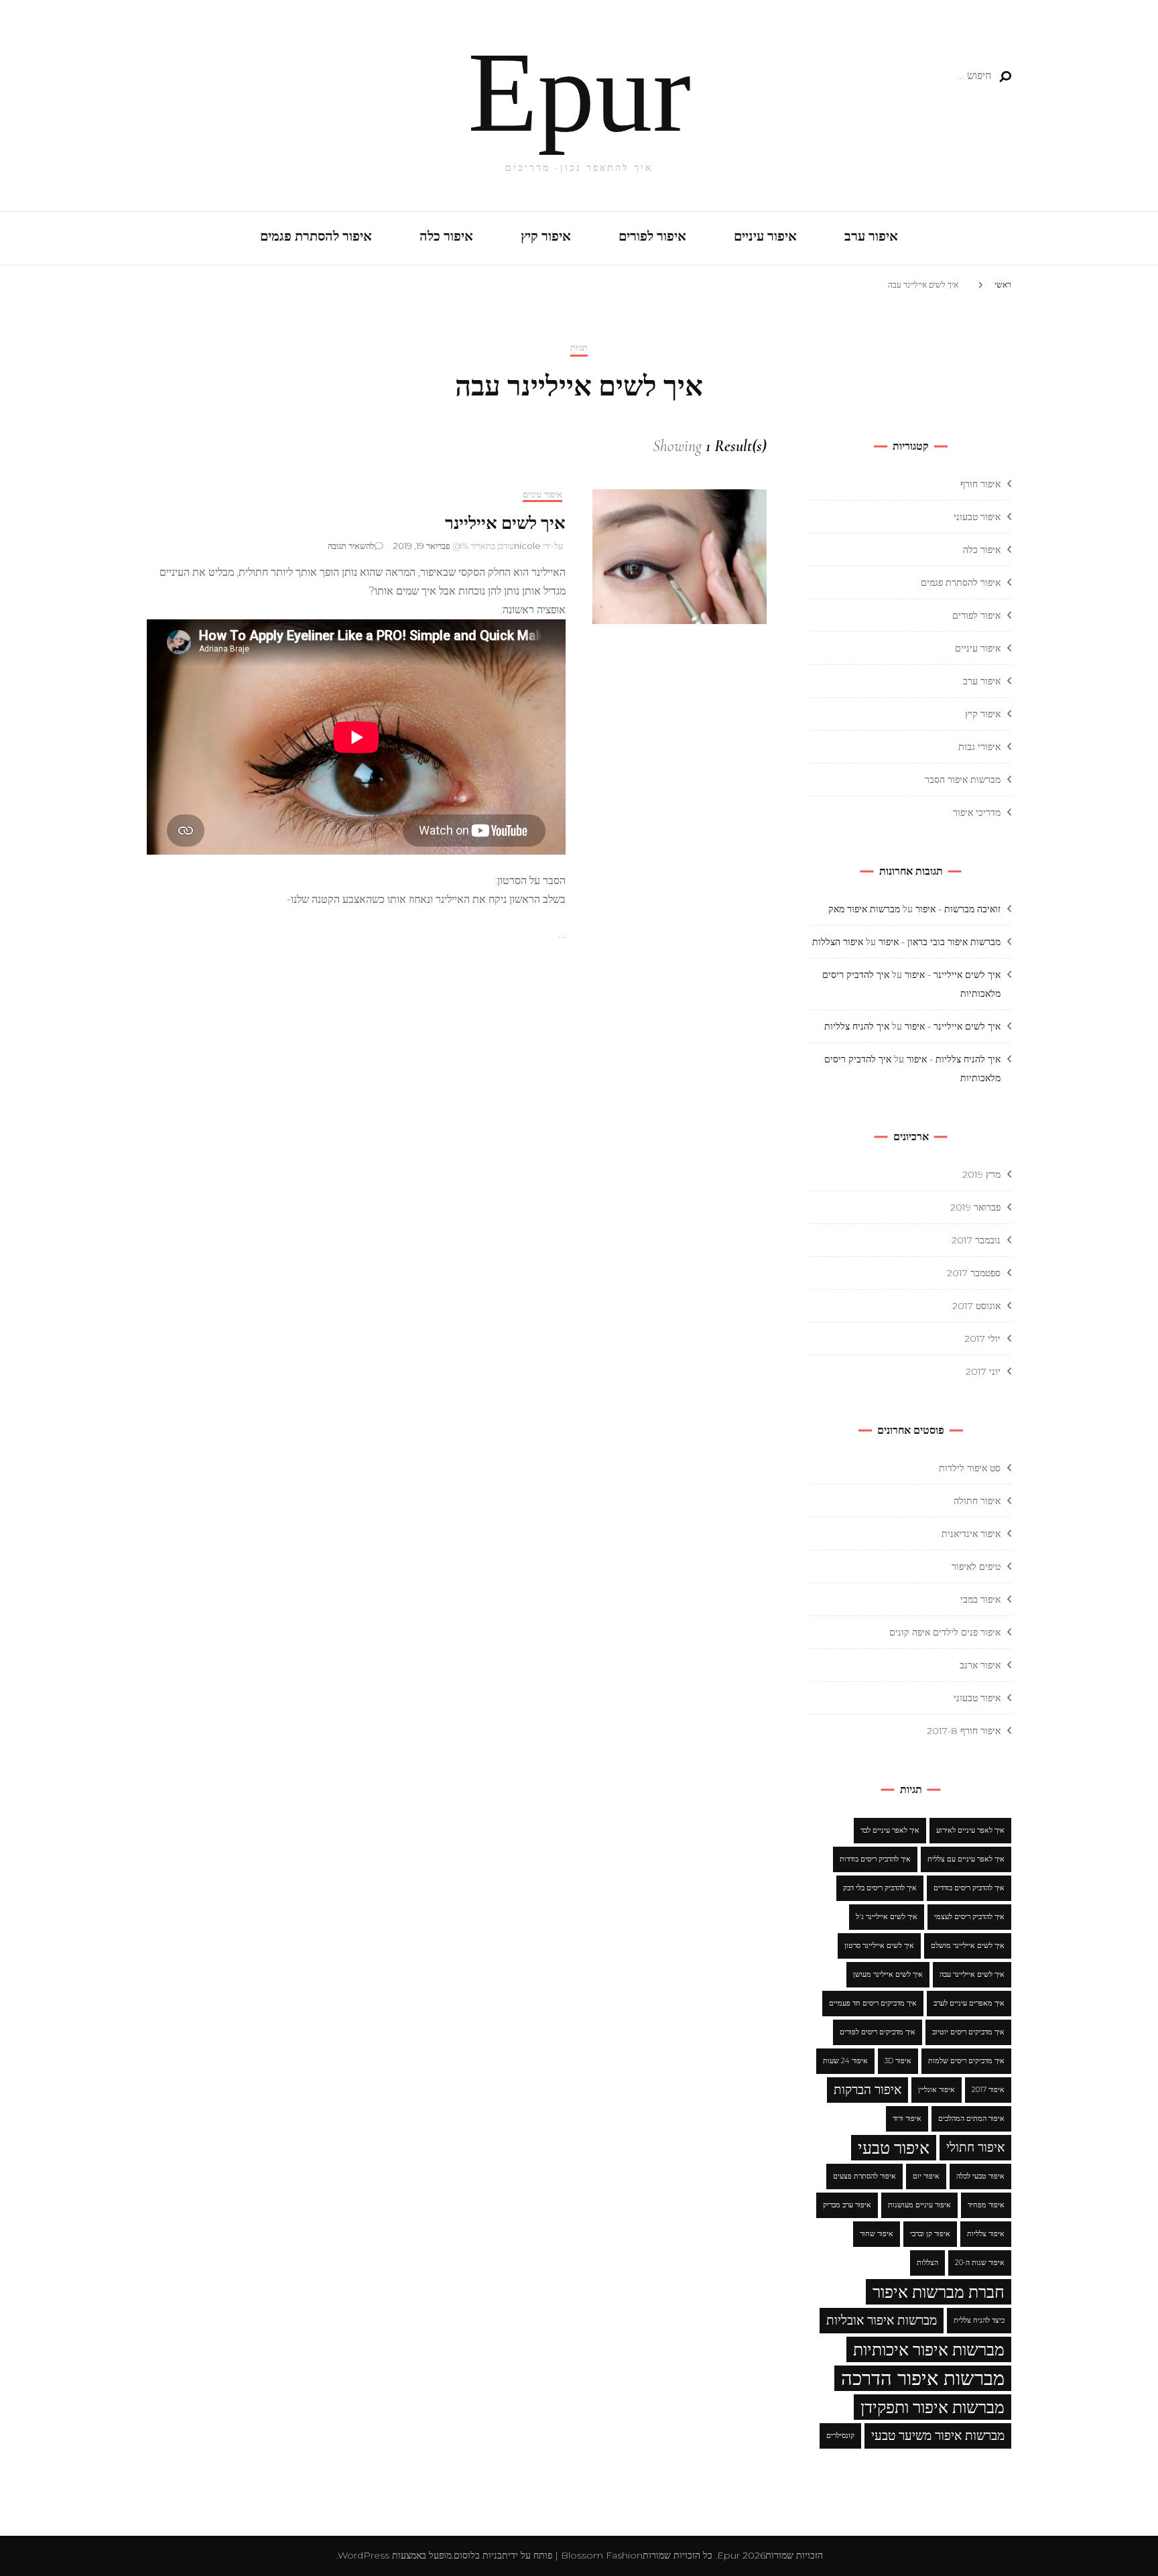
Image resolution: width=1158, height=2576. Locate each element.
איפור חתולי (975, 2147)
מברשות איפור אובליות (882, 2320)
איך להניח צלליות (857, 1026)
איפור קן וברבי (930, 2234)
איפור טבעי (894, 2148)
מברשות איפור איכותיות (929, 2349)
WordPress (364, 2555)
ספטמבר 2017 (974, 1273)
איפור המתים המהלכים (971, 2119)
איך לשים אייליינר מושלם (968, 1946)
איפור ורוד (907, 2119)
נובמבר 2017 (976, 1240)
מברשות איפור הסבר (963, 780)
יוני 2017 (983, 1371)
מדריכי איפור (977, 812)
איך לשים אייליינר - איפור (953, 975)
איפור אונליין (937, 2090)
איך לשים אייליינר (505, 523)
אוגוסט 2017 (976, 1306)
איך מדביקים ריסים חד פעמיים (873, 2003)
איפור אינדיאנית (971, 1534)
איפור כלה (446, 237)
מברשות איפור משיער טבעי (938, 2436)
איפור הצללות (838, 942)
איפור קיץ (546, 237)
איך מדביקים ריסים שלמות (966, 2061)
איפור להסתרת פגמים (316, 237)
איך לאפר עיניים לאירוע (970, 1830)
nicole (527, 546)
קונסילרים (840, 2436)
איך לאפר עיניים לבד (890, 1830)
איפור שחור (877, 2234)
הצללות (927, 2263)
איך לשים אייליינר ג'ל (887, 1917)
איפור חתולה (977, 1501)
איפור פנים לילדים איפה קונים (945, 1632)
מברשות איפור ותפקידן (932, 2407)
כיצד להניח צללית (979, 2320)
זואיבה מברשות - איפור (958, 909)
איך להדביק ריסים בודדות (875, 1859)
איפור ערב (871, 237)
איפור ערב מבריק (847, 2205)
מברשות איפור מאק (864, 909)
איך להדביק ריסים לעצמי (969, 1917)
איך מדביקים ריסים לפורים (878, 2032)
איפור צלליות (986, 2234)
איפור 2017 (988, 2090)
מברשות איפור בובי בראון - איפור (940, 942)
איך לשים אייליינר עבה (972, 1974)
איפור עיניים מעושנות (919, 2205)
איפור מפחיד (986, 2205)
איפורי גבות (979, 747)
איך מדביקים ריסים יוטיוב (968, 2032)
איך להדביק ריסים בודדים (969, 1888)
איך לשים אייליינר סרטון (879, 1946)
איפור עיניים (765, 237)
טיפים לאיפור (976, 1567)
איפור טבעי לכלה (980, 2176)
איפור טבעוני (977, 517)
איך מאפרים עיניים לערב (969, 2003)
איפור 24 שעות (845, 2061)
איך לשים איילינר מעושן (888, 1974)
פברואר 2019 (975, 1207)
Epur (579, 92)
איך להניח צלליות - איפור (954, 1059)
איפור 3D (898, 2061)
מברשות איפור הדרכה (923, 2378)
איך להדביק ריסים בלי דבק (880, 1888)
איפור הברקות (867, 2090)
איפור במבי (980, 1599)
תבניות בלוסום (481, 2555)
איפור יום (926, 2176)
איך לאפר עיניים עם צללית (966, 1859)
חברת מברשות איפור (939, 2292)
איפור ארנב (980, 1665)
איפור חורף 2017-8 (964, 1731)
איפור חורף (980, 484)
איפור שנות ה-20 (980, 2263)
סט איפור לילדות (970, 1468)
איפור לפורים (652, 237)
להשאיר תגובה (351, 546)
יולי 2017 (982, 1339)
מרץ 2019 (981, 1174)
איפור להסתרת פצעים (864, 2176)
